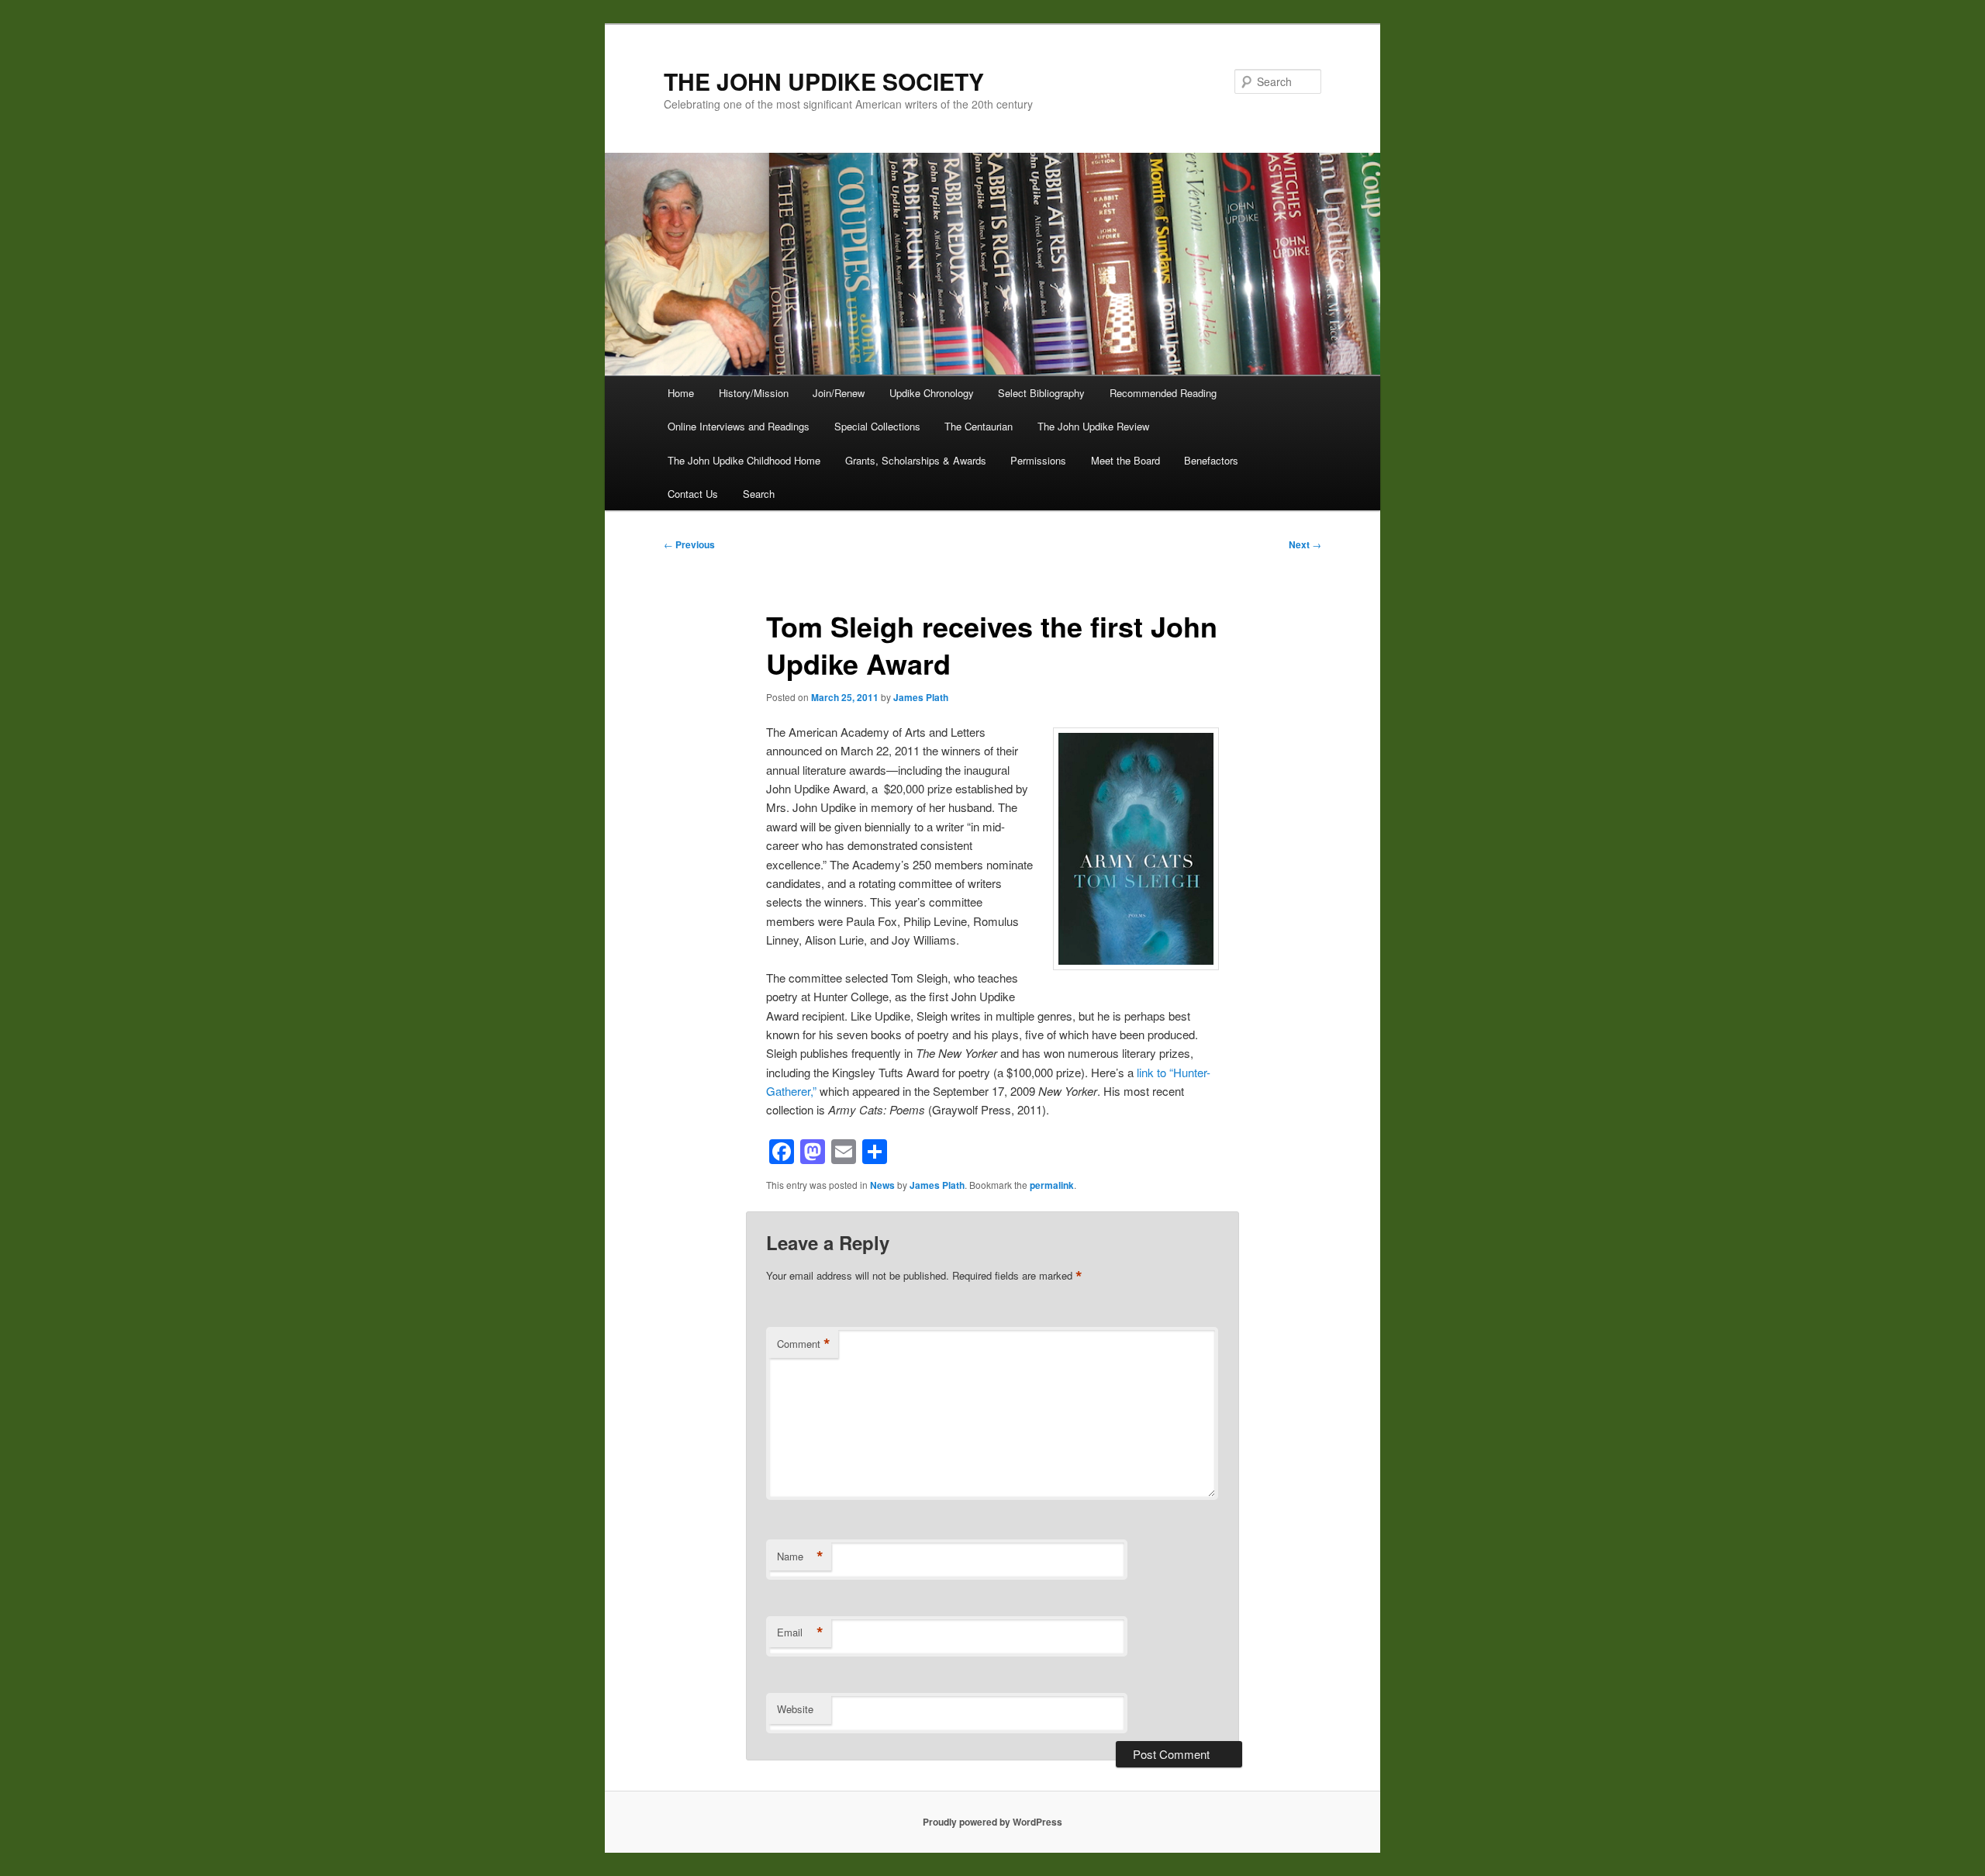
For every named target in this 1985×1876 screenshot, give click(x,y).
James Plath (921, 697)
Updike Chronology (932, 393)
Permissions (1038, 460)
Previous (689, 544)
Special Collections (877, 426)
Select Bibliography (1041, 393)
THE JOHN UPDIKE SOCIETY (824, 81)
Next (1305, 544)
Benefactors (1211, 460)
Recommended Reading (1163, 393)
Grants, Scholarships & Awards (916, 460)
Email (800, 1632)
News (882, 1185)
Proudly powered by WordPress (992, 1822)
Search (759, 494)
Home (681, 393)
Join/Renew (839, 393)
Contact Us (693, 494)
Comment (804, 1344)
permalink (1052, 1185)
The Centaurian (979, 426)
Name (800, 1556)
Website (795, 1709)
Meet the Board (1125, 460)
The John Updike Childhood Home (744, 460)
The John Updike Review (1093, 426)
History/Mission (754, 393)
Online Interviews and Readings (739, 426)
